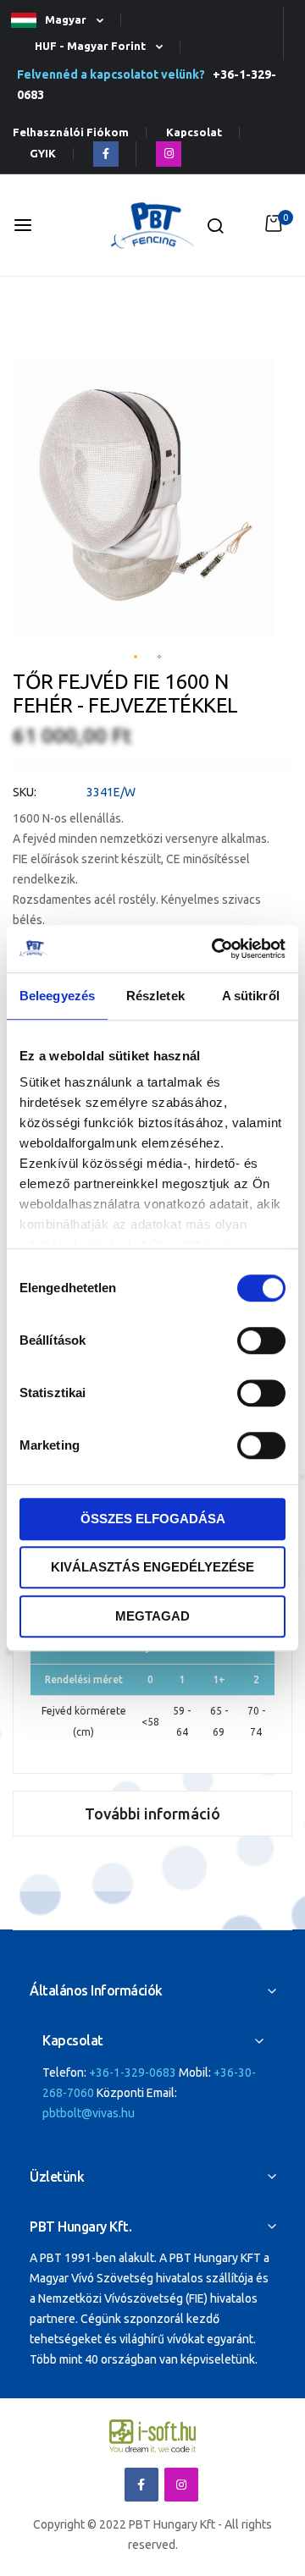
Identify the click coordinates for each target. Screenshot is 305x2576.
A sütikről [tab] (251, 996)
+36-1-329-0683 (133, 2072)
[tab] (152, 1814)
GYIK (43, 154)
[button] (64, 21)
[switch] (261, 1342)
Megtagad (152, 1616)
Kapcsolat (194, 132)
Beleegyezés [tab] (57, 996)
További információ (152, 1814)
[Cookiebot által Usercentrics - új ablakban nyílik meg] (215, 949)
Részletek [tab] (155, 996)
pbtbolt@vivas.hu (89, 2113)
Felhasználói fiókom (71, 132)
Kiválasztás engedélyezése (152, 1567)
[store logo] (152, 226)
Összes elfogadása (153, 1519)
